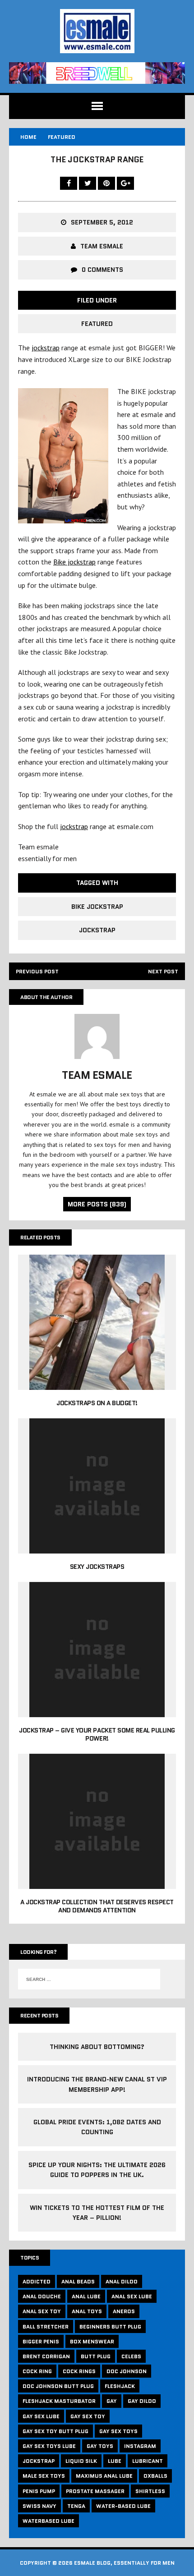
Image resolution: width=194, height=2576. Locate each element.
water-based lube (123, 2506)
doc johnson (127, 2371)
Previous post (37, 971)
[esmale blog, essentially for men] (97, 31)
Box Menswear (92, 2341)
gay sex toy (88, 2416)
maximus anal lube (104, 2476)
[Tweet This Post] (88, 183)
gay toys (100, 2446)
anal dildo (122, 2281)
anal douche (42, 2296)
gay (112, 2401)
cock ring (37, 2371)
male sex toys (44, 2476)
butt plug (96, 2356)
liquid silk (81, 2461)
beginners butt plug (110, 2326)
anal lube (86, 2296)
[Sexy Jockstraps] (97, 1547)
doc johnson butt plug (58, 2386)
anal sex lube (132, 2296)
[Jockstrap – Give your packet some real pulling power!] (97, 1711)
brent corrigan (46, 2356)
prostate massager (95, 2491)
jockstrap (46, 348)
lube (115, 2461)
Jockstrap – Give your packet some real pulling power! (97, 1734)
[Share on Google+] (125, 183)
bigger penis (41, 2341)
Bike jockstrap (74, 562)
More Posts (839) (97, 1204)
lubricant (148, 2461)
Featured (97, 324)
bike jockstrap (97, 907)
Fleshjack (120, 2386)
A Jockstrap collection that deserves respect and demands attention (97, 1906)
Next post (163, 971)
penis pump (39, 2491)
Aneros (124, 2311)
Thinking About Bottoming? (97, 2047)
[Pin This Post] (107, 183)
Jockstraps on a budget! (97, 1403)
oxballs (155, 2476)
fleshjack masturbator (59, 2401)
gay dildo (142, 2401)
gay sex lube (41, 2416)
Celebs (131, 2356)
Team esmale (102, 246)
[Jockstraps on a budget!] (97, 1384)
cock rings (79, 2371)
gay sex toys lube (49, 2446)
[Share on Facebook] (69, 183)
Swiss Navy (39, 2506)
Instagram (140, 2446)
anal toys (87, 2311)
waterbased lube (48, 2521)
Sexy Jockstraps (97, 1567)
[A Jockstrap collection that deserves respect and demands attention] (97, 1883)
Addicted (37, 2281)
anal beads (78, 2281)
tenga (76, 2506)
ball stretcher (46, 2326)
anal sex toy (42, 2311)
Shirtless (150, 2491)
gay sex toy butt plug (55, 2431)
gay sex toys (118, 2431)
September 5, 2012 (102, 222)
